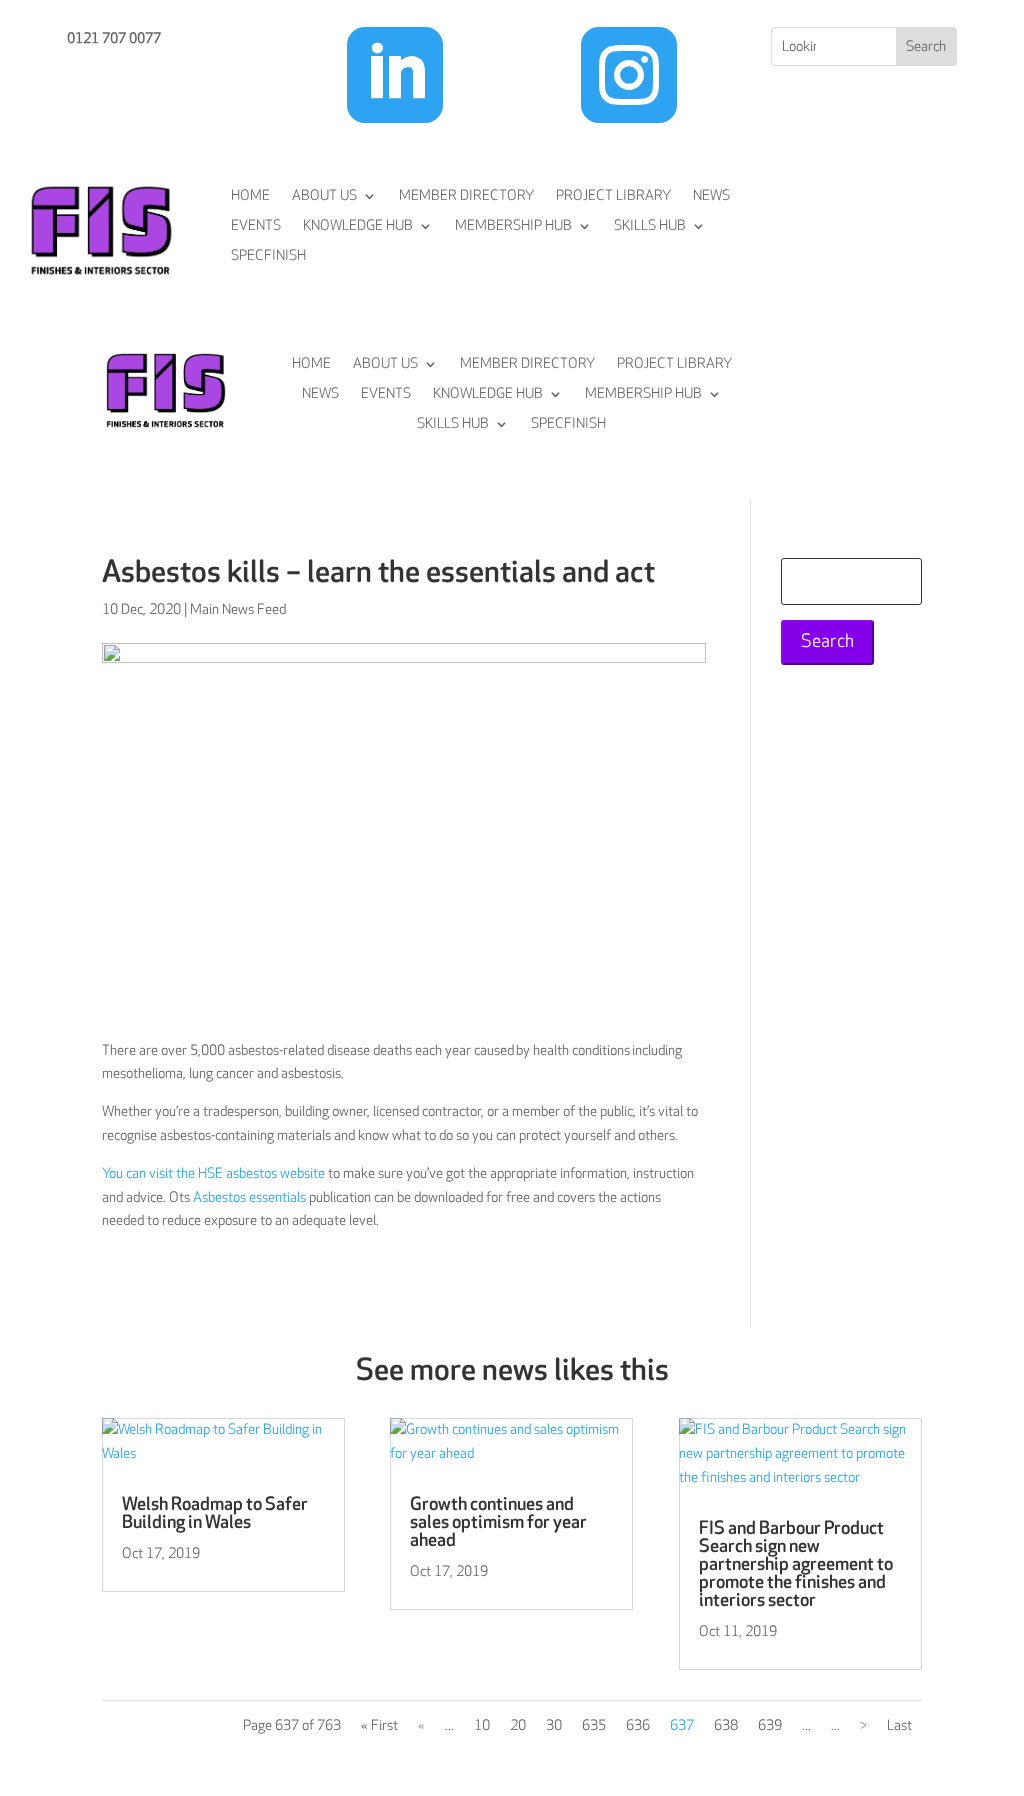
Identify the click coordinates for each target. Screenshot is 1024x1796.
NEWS (711, 196)
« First (379, 1725)
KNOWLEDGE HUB (358, 226)
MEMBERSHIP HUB (513, 226)
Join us (922, 206)
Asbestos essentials (249, 1197)
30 (554, 1725)
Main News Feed (238, 609)
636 (638, 1725)
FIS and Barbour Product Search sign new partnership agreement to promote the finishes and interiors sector (796, 1564)
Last (899, 1725)
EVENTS (256, 226)
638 (726, 1725)
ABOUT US (324, 196)
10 (482, 1725)
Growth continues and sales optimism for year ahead (498, 1522)
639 (770, 1725)
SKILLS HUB (650, 226)
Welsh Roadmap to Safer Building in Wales (215, 1513)
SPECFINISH (268, 256)
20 (518, 1725)
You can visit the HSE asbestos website (213, 1173)
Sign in (922, 283)
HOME (250, 196)
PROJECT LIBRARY (613, 196)
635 (594, 1725)
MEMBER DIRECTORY (466, 196)
